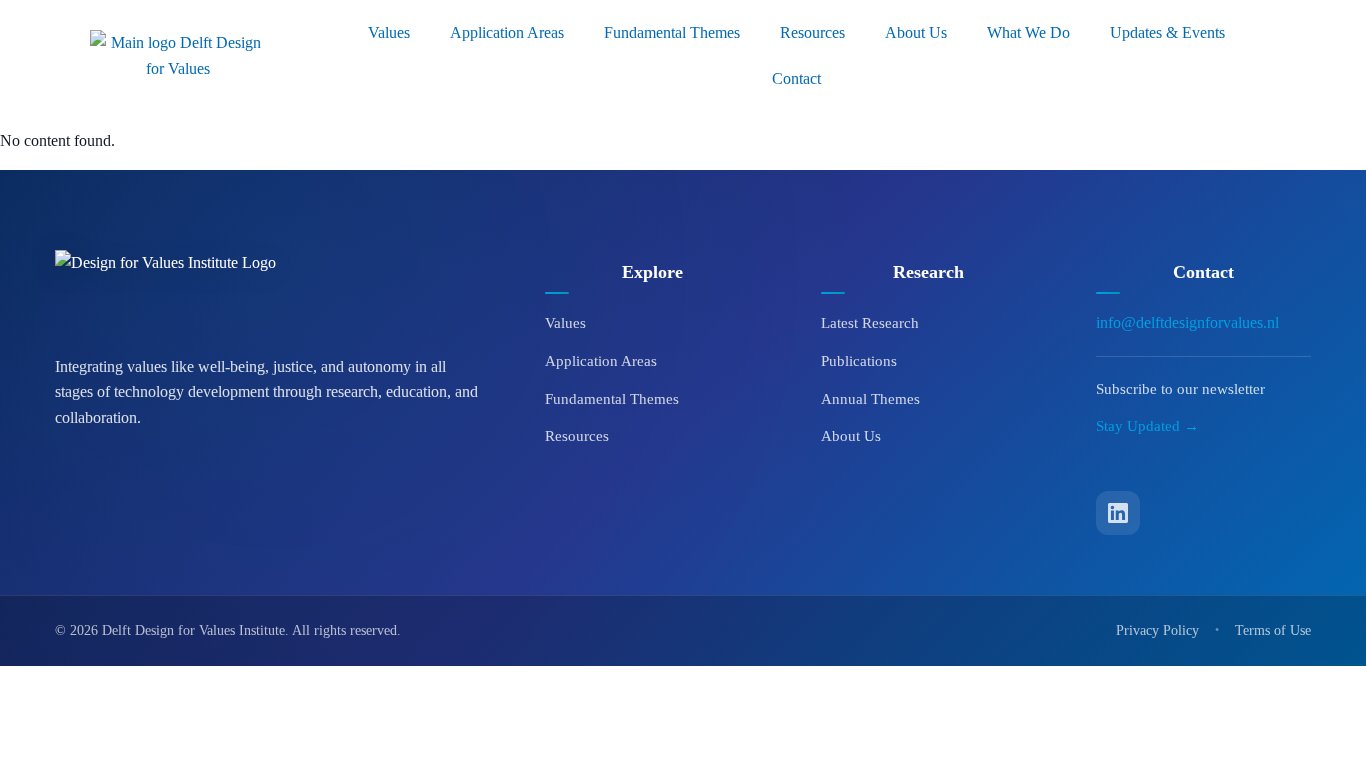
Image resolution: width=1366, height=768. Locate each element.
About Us (916, 32)
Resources (812, 32)
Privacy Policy (1157, 630)
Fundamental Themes (672, 32)
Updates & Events (1167, 32)
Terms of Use (1273, 630)
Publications (859, 361)
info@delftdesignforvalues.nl (1187, 322)
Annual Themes (870, 399)
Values (389, 32)
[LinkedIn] (1118, 513)
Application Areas (507, 32)
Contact (796, 78)
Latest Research (870, 323)
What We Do (1028, 32)
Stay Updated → (1147, 426)
